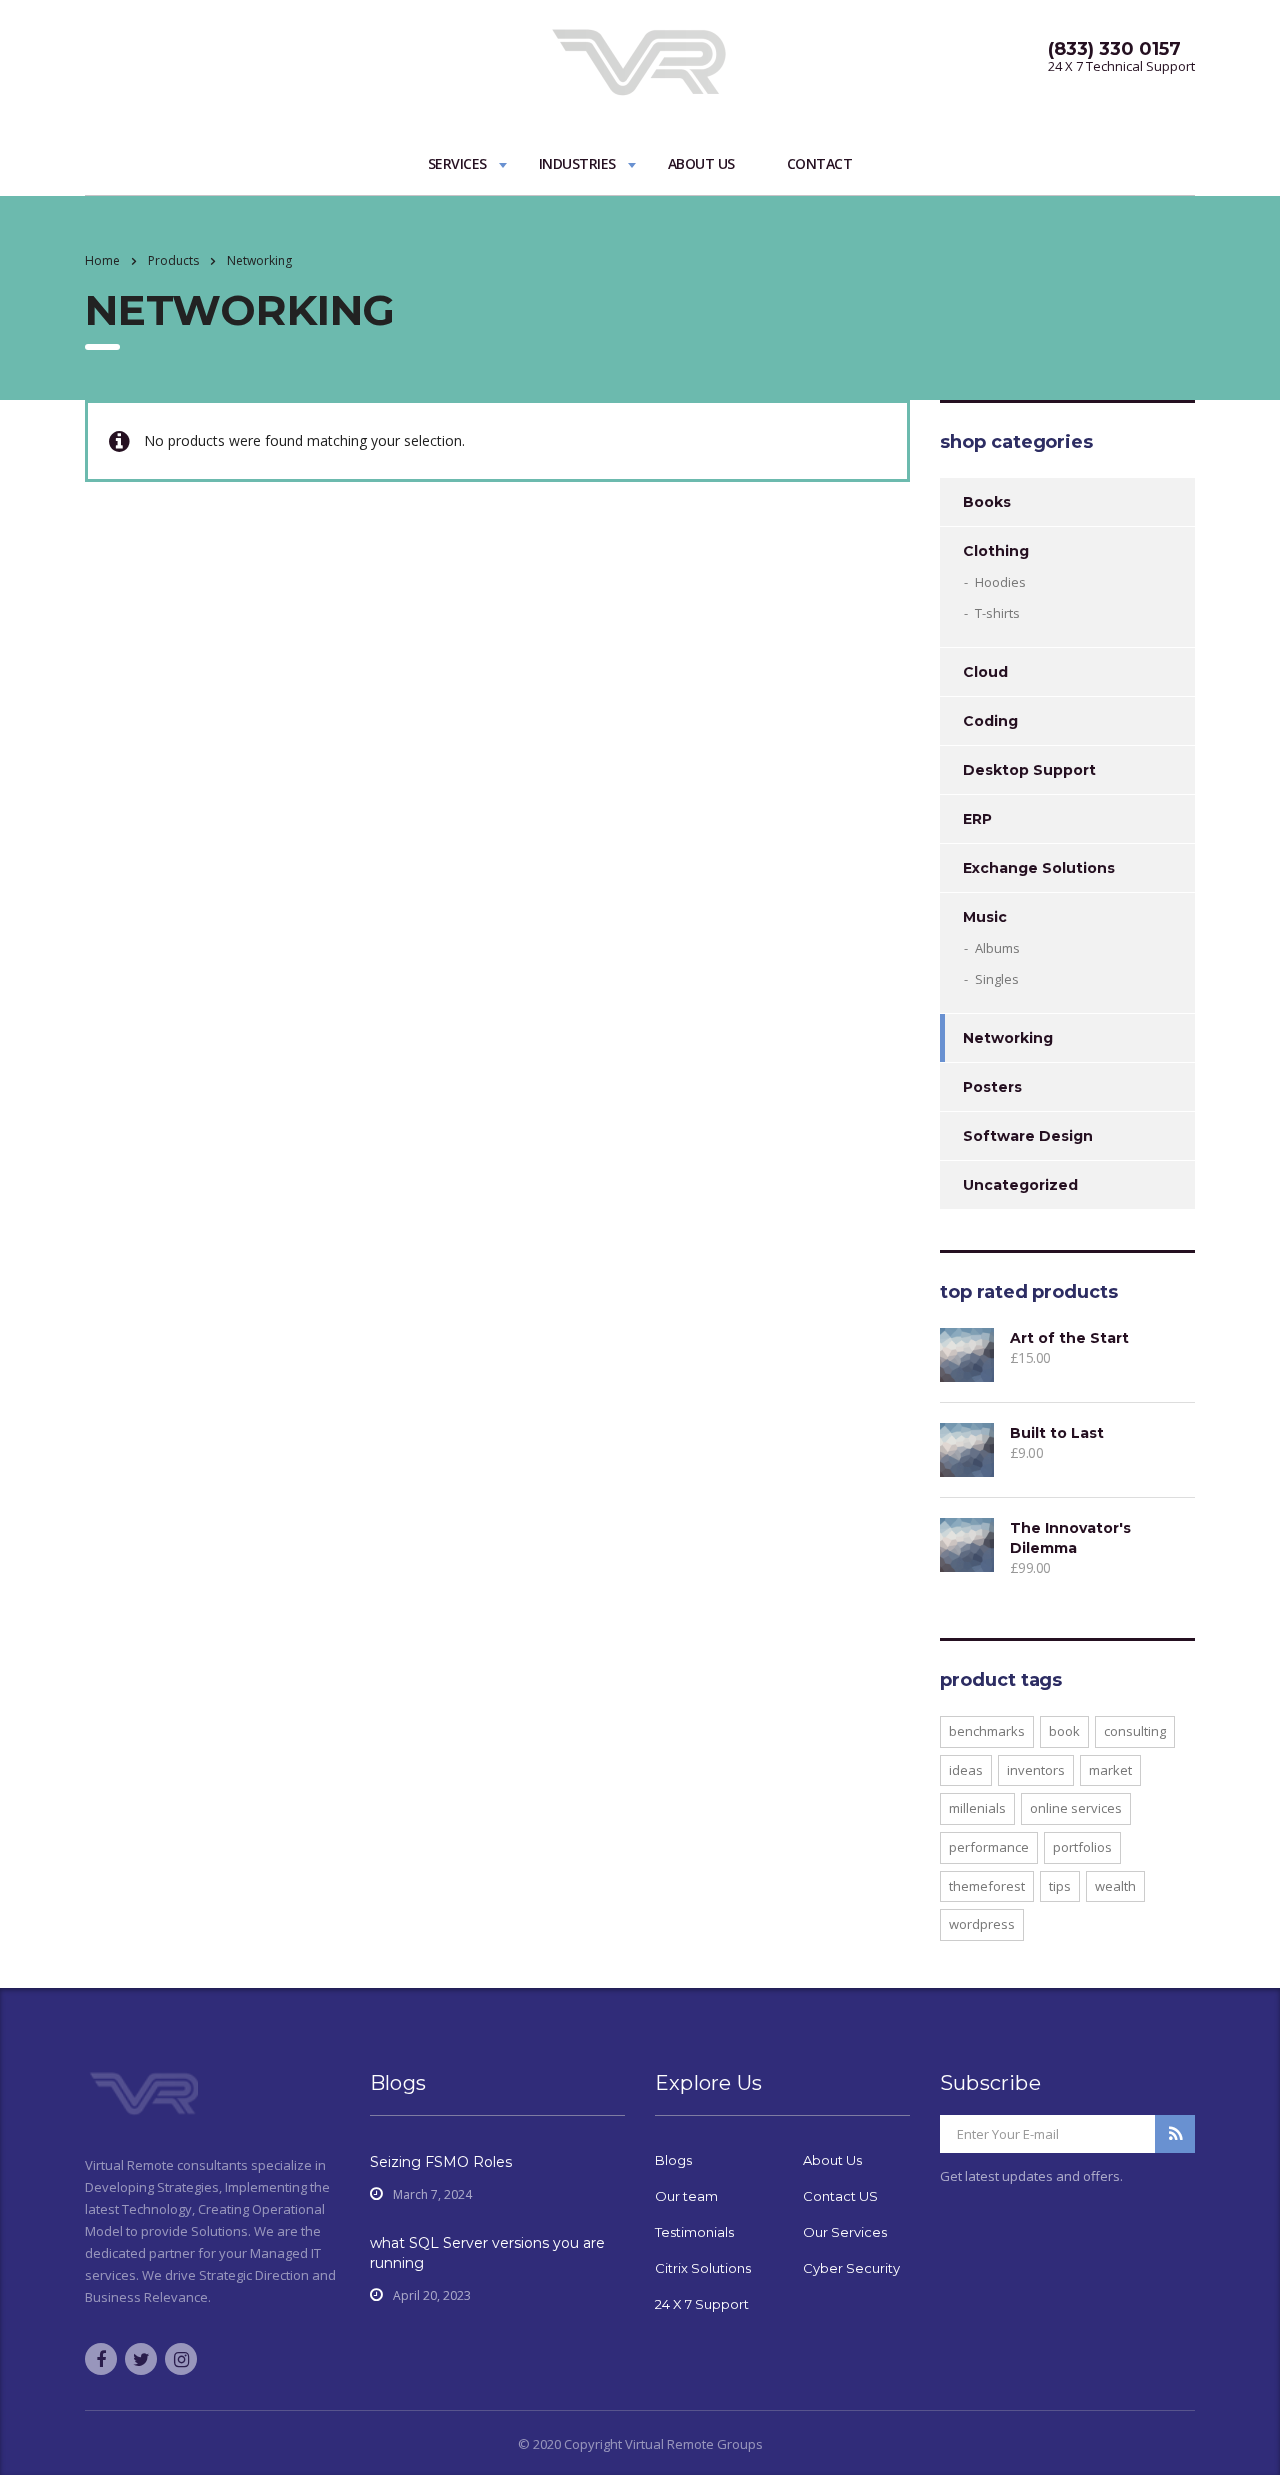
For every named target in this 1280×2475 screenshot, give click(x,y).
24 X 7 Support (702, 2304)
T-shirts (997, 613)
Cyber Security (851, 2268)
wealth (1115, 1886)
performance (989, 1847)
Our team (686, 2196)
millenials (977, 1808)
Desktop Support (1029, 770)
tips (1060, 1886)
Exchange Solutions (1039, 868)
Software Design (1028, 1136)
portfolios (1082, 1847)
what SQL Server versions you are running (487, 2253)
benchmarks (987, 1731)
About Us (701, 163)
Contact (820, 163)
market (1110, 1770)
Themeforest (987, 1886)
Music (985, 917)
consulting (1135, 1731)
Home (102, 260)
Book (1064, 1731)
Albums (997, 948)
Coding (990, 721)
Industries (577, 163)
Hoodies (1000, 582)
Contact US (840, 2196)
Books (987, 502)
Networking (1008, 1038)
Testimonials (694, 2232)
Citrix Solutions (703, 2268)
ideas (966, 1770)
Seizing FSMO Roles (441, 2162)
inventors (1036, 1770)
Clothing (996, 551)
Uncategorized (1020, 1185)
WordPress (982, 1924)
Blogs (673, 2160)
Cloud (985, 672)
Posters (992, 1087)
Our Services (845, 2232)
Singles (997, 979)
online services (1076, 1808)
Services (457, 163)
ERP (977, 819)
